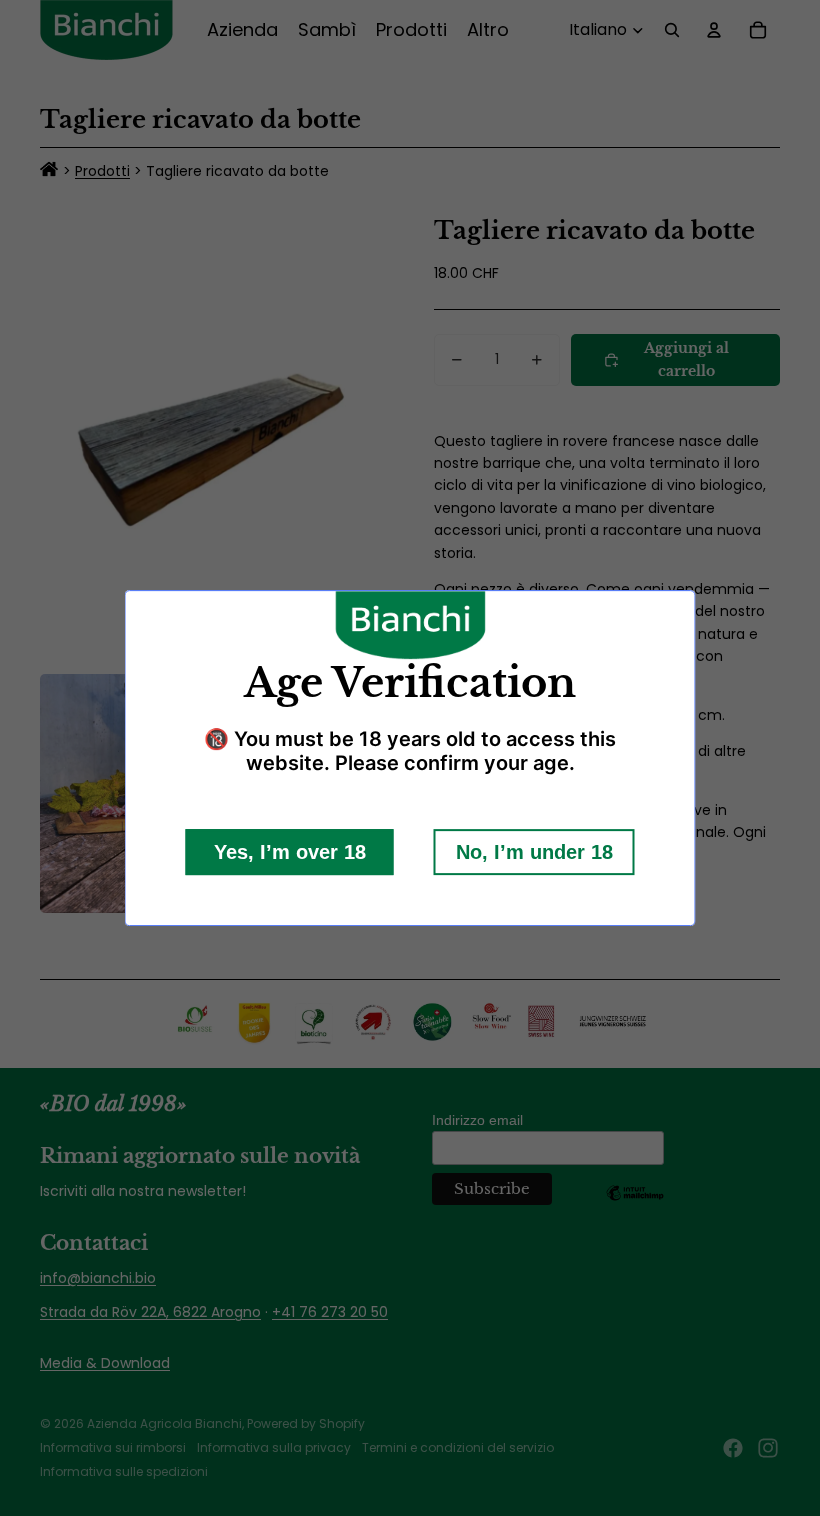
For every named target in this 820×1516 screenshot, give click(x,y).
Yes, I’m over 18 (290, 852)
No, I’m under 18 (534, 852)
